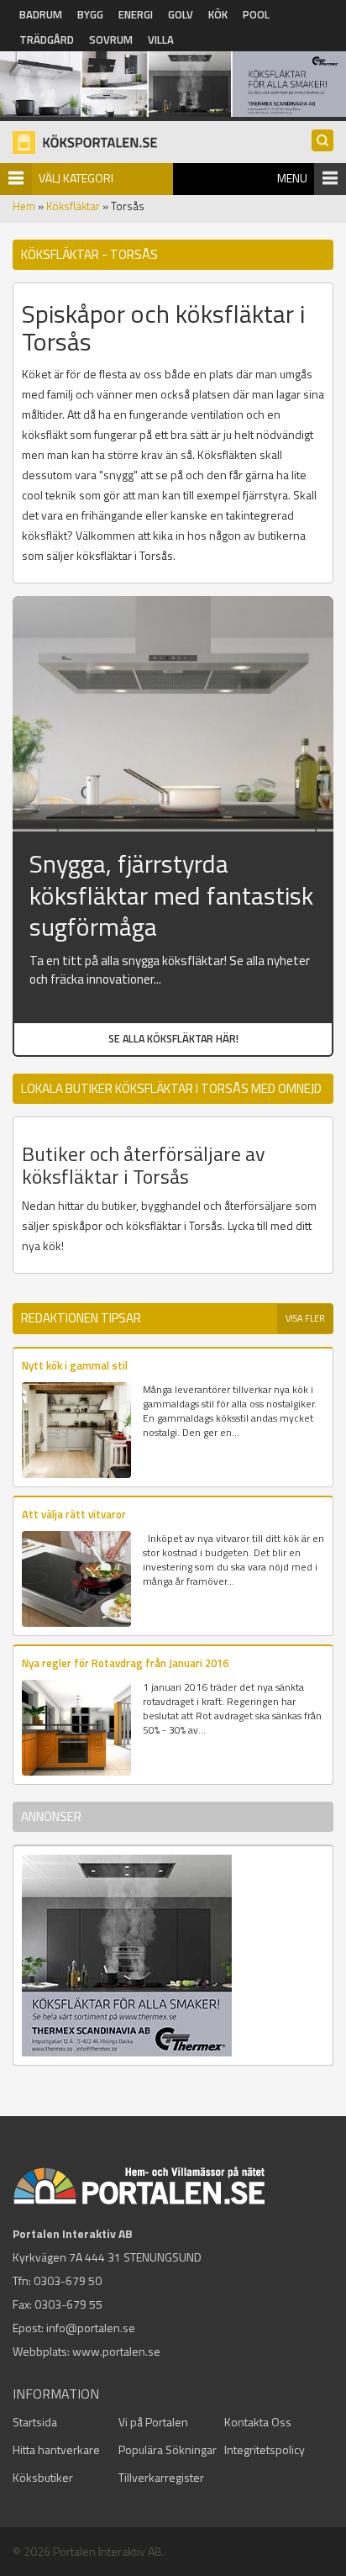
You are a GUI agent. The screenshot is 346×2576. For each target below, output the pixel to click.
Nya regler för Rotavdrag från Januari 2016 (125, 1663)
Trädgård (47, 40)
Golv (181, 14)
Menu (292, 178)
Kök (218, 14)
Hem (24, 206)
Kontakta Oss (258, 2422)
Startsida (35, 2422)
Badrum (41, 14)
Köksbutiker (43, 2477)
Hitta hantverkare (56, 2449)
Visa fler (305, 1318)
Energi (136, 14)
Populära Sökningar (168, 2449)
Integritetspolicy (265, 2449)
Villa (161, 40)
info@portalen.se (91, 2328)
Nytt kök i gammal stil (75, 1365)
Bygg (90, 14)
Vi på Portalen (153, 2422)
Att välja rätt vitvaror (74, 1514)
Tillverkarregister (161, 2477)
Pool (256, 14)
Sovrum (111, 40)
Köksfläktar (73, 206)
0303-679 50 (68, 2280)
